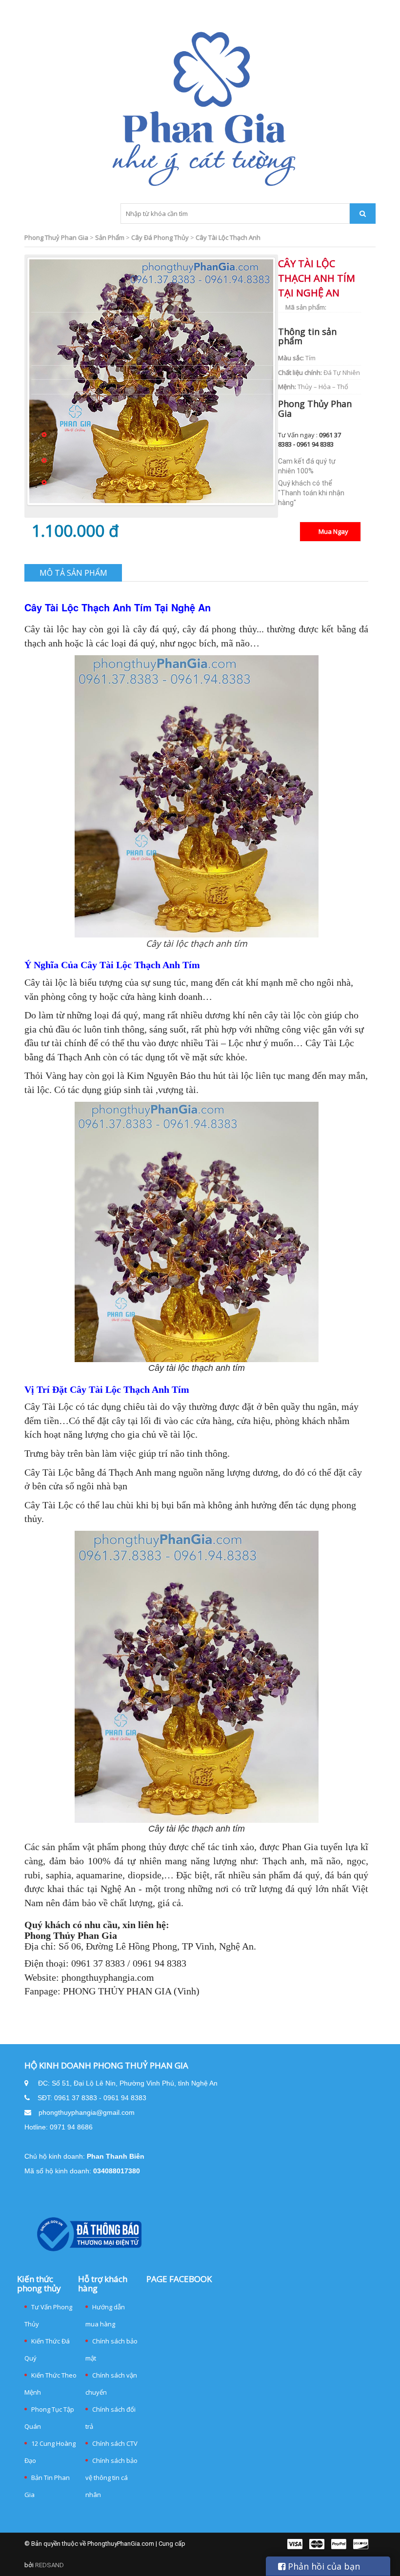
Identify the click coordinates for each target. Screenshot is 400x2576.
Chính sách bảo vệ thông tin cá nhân (111, 2478)
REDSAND (50, 2565)
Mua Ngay (333, 531)
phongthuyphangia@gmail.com (87, 2112)
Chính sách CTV (115, 2443)
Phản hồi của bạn (323, 2566)
